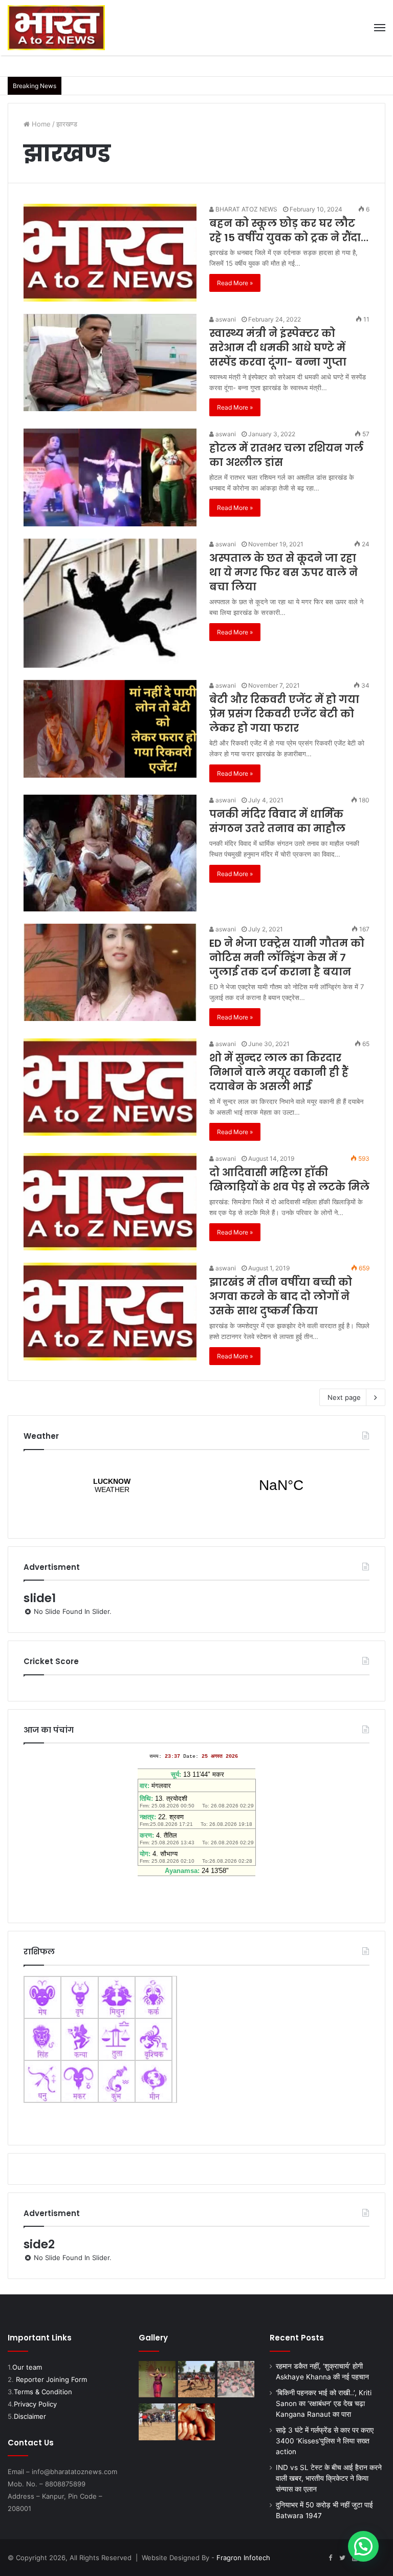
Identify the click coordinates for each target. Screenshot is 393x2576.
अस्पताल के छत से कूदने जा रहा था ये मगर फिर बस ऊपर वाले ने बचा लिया (283, 572)
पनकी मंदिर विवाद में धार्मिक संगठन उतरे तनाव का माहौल (277, 821)
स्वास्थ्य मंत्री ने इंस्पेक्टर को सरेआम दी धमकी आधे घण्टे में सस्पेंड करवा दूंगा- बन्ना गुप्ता (278, 348)
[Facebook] (330, 2558)
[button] (363, 2546)
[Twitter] (342, 2558)
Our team (27, 2367)
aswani (225, 319)
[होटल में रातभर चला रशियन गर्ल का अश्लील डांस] (110, 477)
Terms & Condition (43, 2392)
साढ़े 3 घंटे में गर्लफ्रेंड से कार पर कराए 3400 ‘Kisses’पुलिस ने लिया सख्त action (325, 2441)
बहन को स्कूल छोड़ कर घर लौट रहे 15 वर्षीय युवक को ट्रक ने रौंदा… (289, 230)
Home (40, 124)
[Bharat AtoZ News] (56, 28)
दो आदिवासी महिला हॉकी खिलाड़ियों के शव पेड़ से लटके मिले (289, 1180)
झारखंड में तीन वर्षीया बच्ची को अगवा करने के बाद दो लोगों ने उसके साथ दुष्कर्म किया (281, 1296)
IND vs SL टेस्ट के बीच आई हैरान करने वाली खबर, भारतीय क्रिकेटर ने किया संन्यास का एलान (329, 2478)
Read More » (235, 283)
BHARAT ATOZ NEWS (246, 209)
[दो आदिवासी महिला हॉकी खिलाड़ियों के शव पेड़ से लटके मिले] (110, 1202)
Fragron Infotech (243, 2558)
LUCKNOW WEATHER (196, 1485)
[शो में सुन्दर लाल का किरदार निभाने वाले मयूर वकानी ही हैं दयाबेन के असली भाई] (110, 1087)
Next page (344, 1397)
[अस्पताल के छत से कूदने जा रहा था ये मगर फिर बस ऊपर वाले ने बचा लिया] (110, 603)
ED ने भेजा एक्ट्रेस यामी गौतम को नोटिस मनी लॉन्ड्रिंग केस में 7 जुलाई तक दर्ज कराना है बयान (287, 957)
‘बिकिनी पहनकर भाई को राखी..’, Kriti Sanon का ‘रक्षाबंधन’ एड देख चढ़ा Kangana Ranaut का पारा (324, 2403)
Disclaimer (30, 2416)
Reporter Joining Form (51, 2379)
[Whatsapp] (379, 2558)
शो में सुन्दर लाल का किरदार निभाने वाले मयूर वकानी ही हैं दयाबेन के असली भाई (279, 1072)
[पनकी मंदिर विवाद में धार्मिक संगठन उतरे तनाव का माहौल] (110, 853)
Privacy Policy (35, 2404)
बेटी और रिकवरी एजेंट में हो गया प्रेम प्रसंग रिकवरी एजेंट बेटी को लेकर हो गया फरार (284, 714)
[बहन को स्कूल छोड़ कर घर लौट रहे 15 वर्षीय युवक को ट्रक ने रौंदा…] (110, 253)
